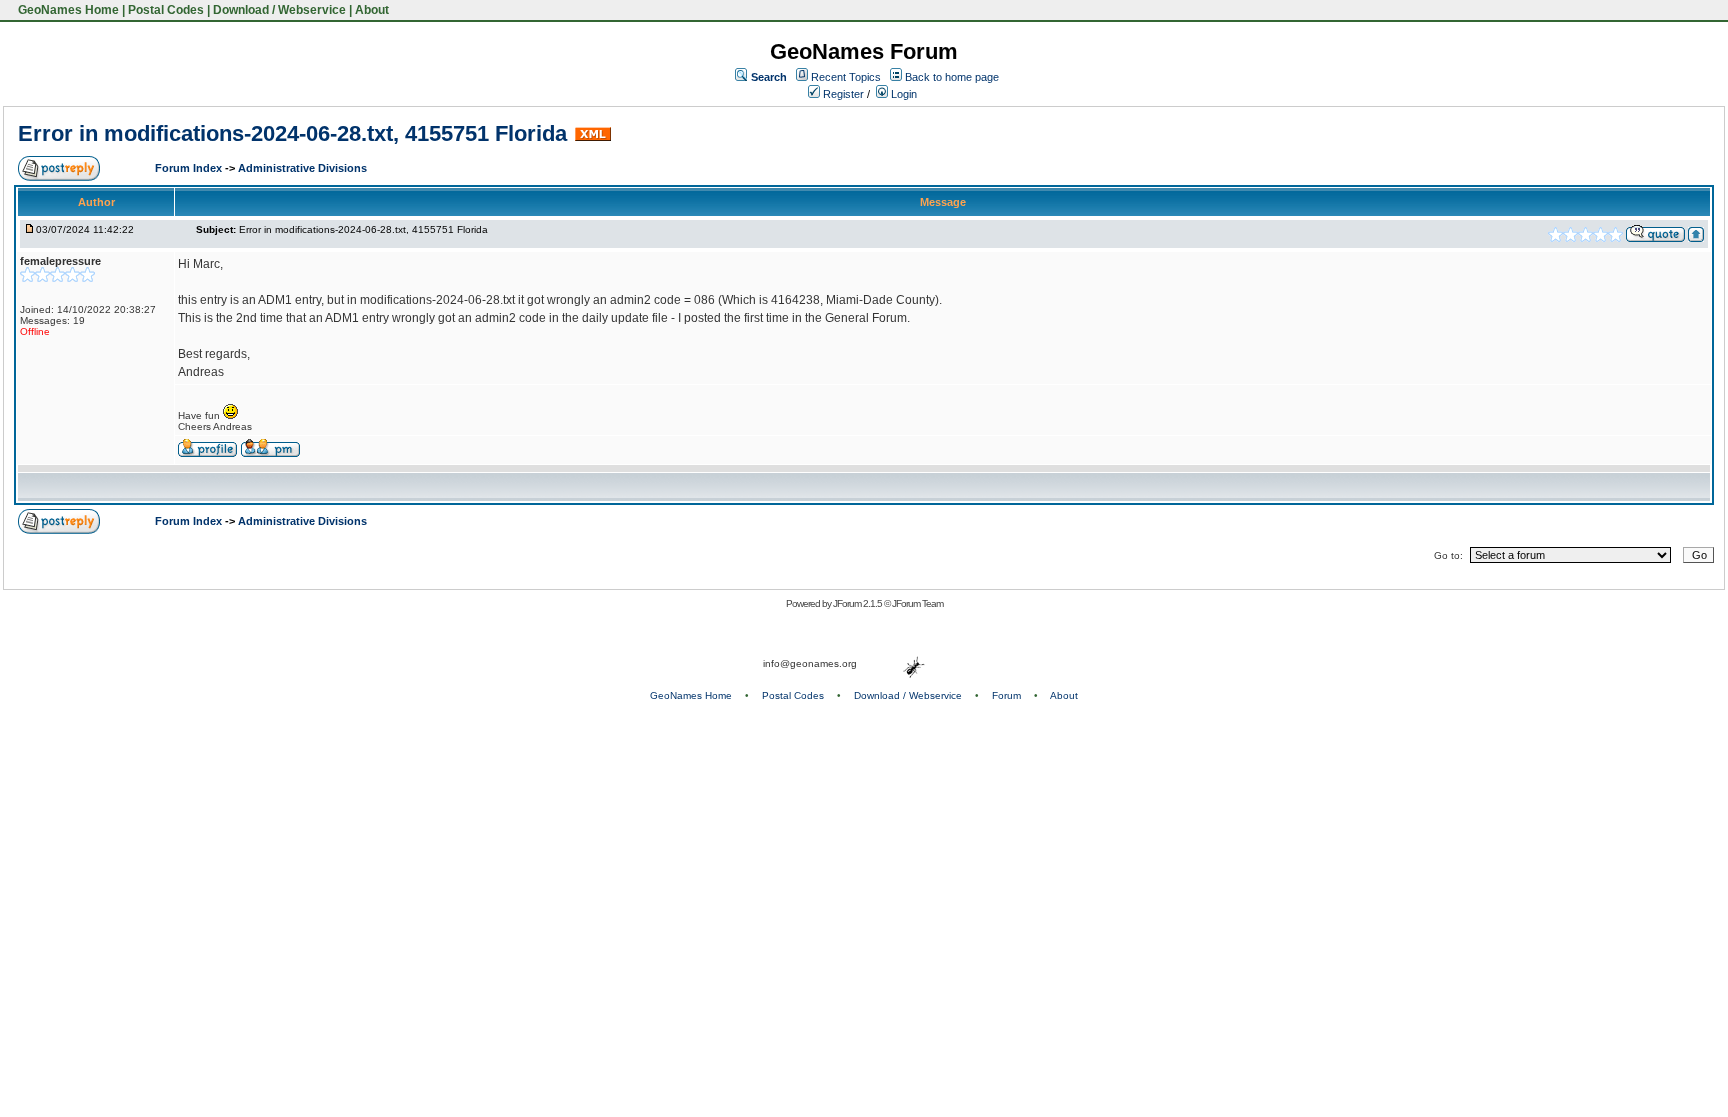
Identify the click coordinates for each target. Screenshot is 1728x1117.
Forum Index (190, 168)
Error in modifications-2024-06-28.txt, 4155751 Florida (292, 133)
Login (902, 94)
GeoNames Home (67, 10)
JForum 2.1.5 (858, 603)
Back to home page (952, 77)
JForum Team (917, 603)
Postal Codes (166, 10)
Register (842, 94)
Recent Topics (846, 77)
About (372, 10)
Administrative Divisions (302, 168)
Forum (1006, 695)
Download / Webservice (279, 10)
